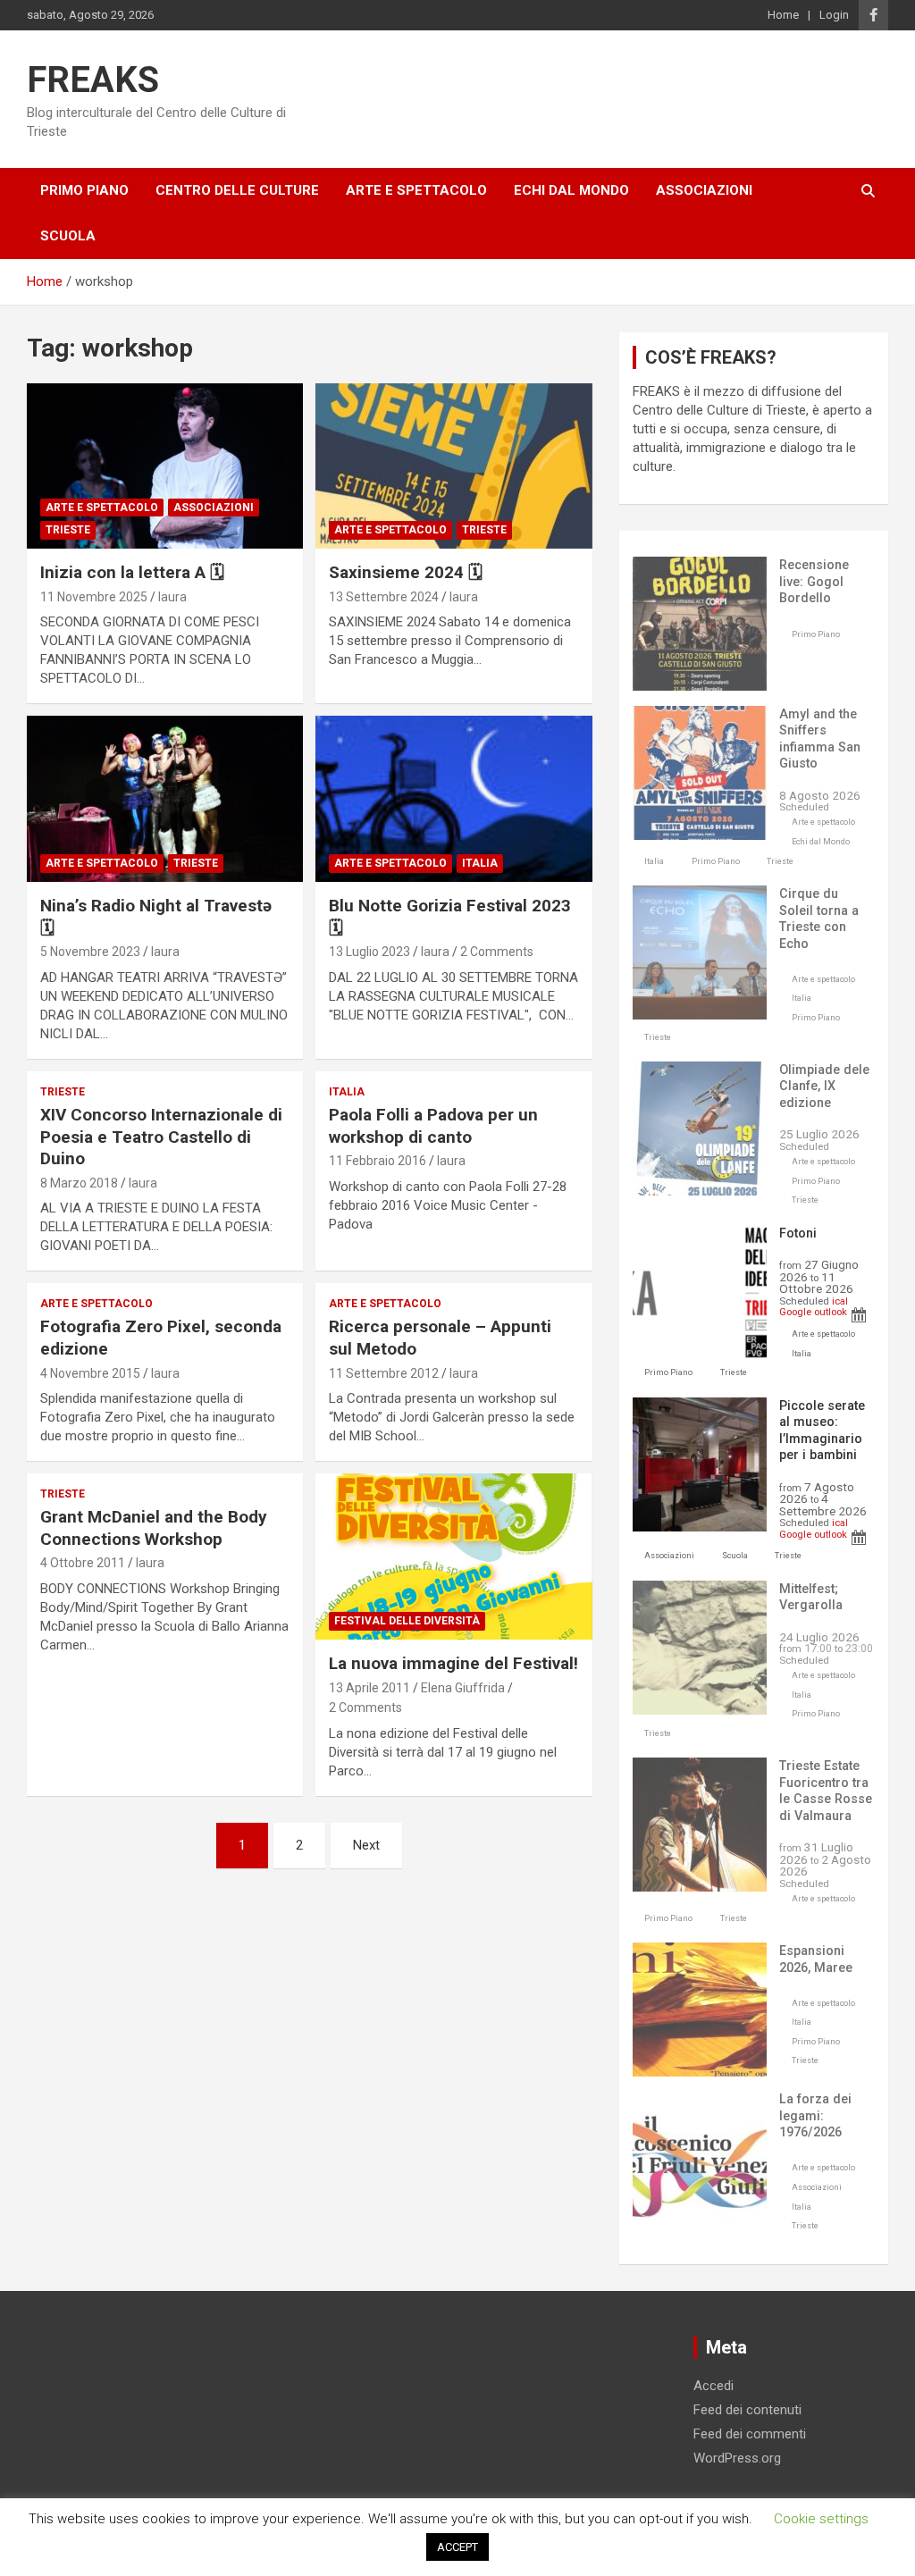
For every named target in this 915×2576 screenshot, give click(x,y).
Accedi (714, 2386)
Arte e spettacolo (416, 190)
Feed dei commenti (750, 2434)
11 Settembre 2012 (384, 1373)
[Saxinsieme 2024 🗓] (453, 466)
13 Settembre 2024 (384, 597)
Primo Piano (84, 190)
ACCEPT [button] (457, 2547)
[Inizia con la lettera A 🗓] (165, 466)
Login (834, 15)
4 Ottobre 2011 (83, 1563)
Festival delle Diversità (407, 1621)
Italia (480, 863)
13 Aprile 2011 (369, 1688)
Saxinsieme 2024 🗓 (406, 572)
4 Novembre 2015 (90, 1373)
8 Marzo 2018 (79, 1183)
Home (783, 15)
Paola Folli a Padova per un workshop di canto (433, 1126)
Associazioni (704, 190)
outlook (831, 1312)
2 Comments (497, 952)
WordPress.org (737, 2458)
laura (172, 597)
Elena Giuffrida (463, 1688)
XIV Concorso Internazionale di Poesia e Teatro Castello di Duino (161, 1137)
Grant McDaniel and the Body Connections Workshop (154, 1528)
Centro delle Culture (237, 190)
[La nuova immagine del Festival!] (453, 1557)
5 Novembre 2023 (90, 952)
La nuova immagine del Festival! (453, 1663)
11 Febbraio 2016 (378, 1161)
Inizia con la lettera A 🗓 (132, 572)
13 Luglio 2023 (369, 952)
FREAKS (93, 80)
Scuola (68, 236)
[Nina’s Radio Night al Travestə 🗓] (165, 799)
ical (840, 1301)
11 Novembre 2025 (94, 597)
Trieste (68, 530)
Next (366, 1845)
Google (795, 1312)
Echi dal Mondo (571, 190)
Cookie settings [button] (821, 2519)
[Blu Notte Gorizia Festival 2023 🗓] (453, 799)
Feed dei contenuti (747, 2410)
